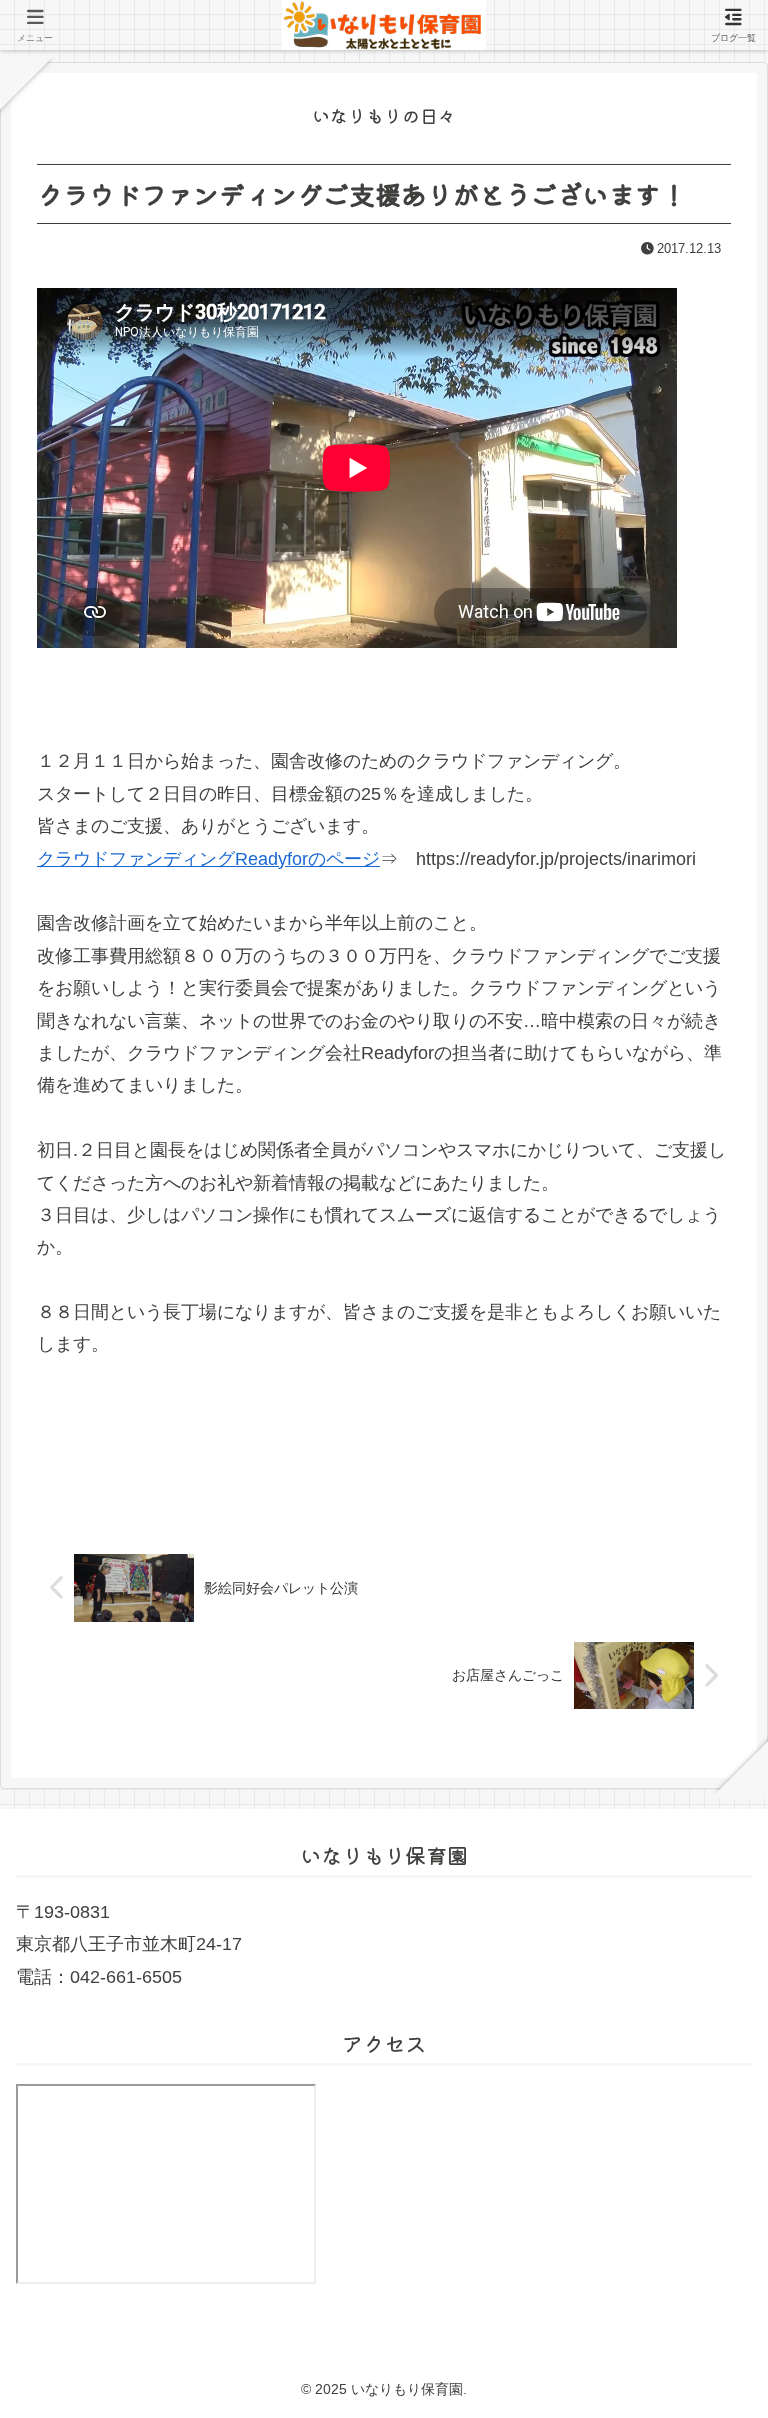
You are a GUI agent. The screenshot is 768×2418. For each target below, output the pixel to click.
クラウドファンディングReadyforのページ (208, 859)
